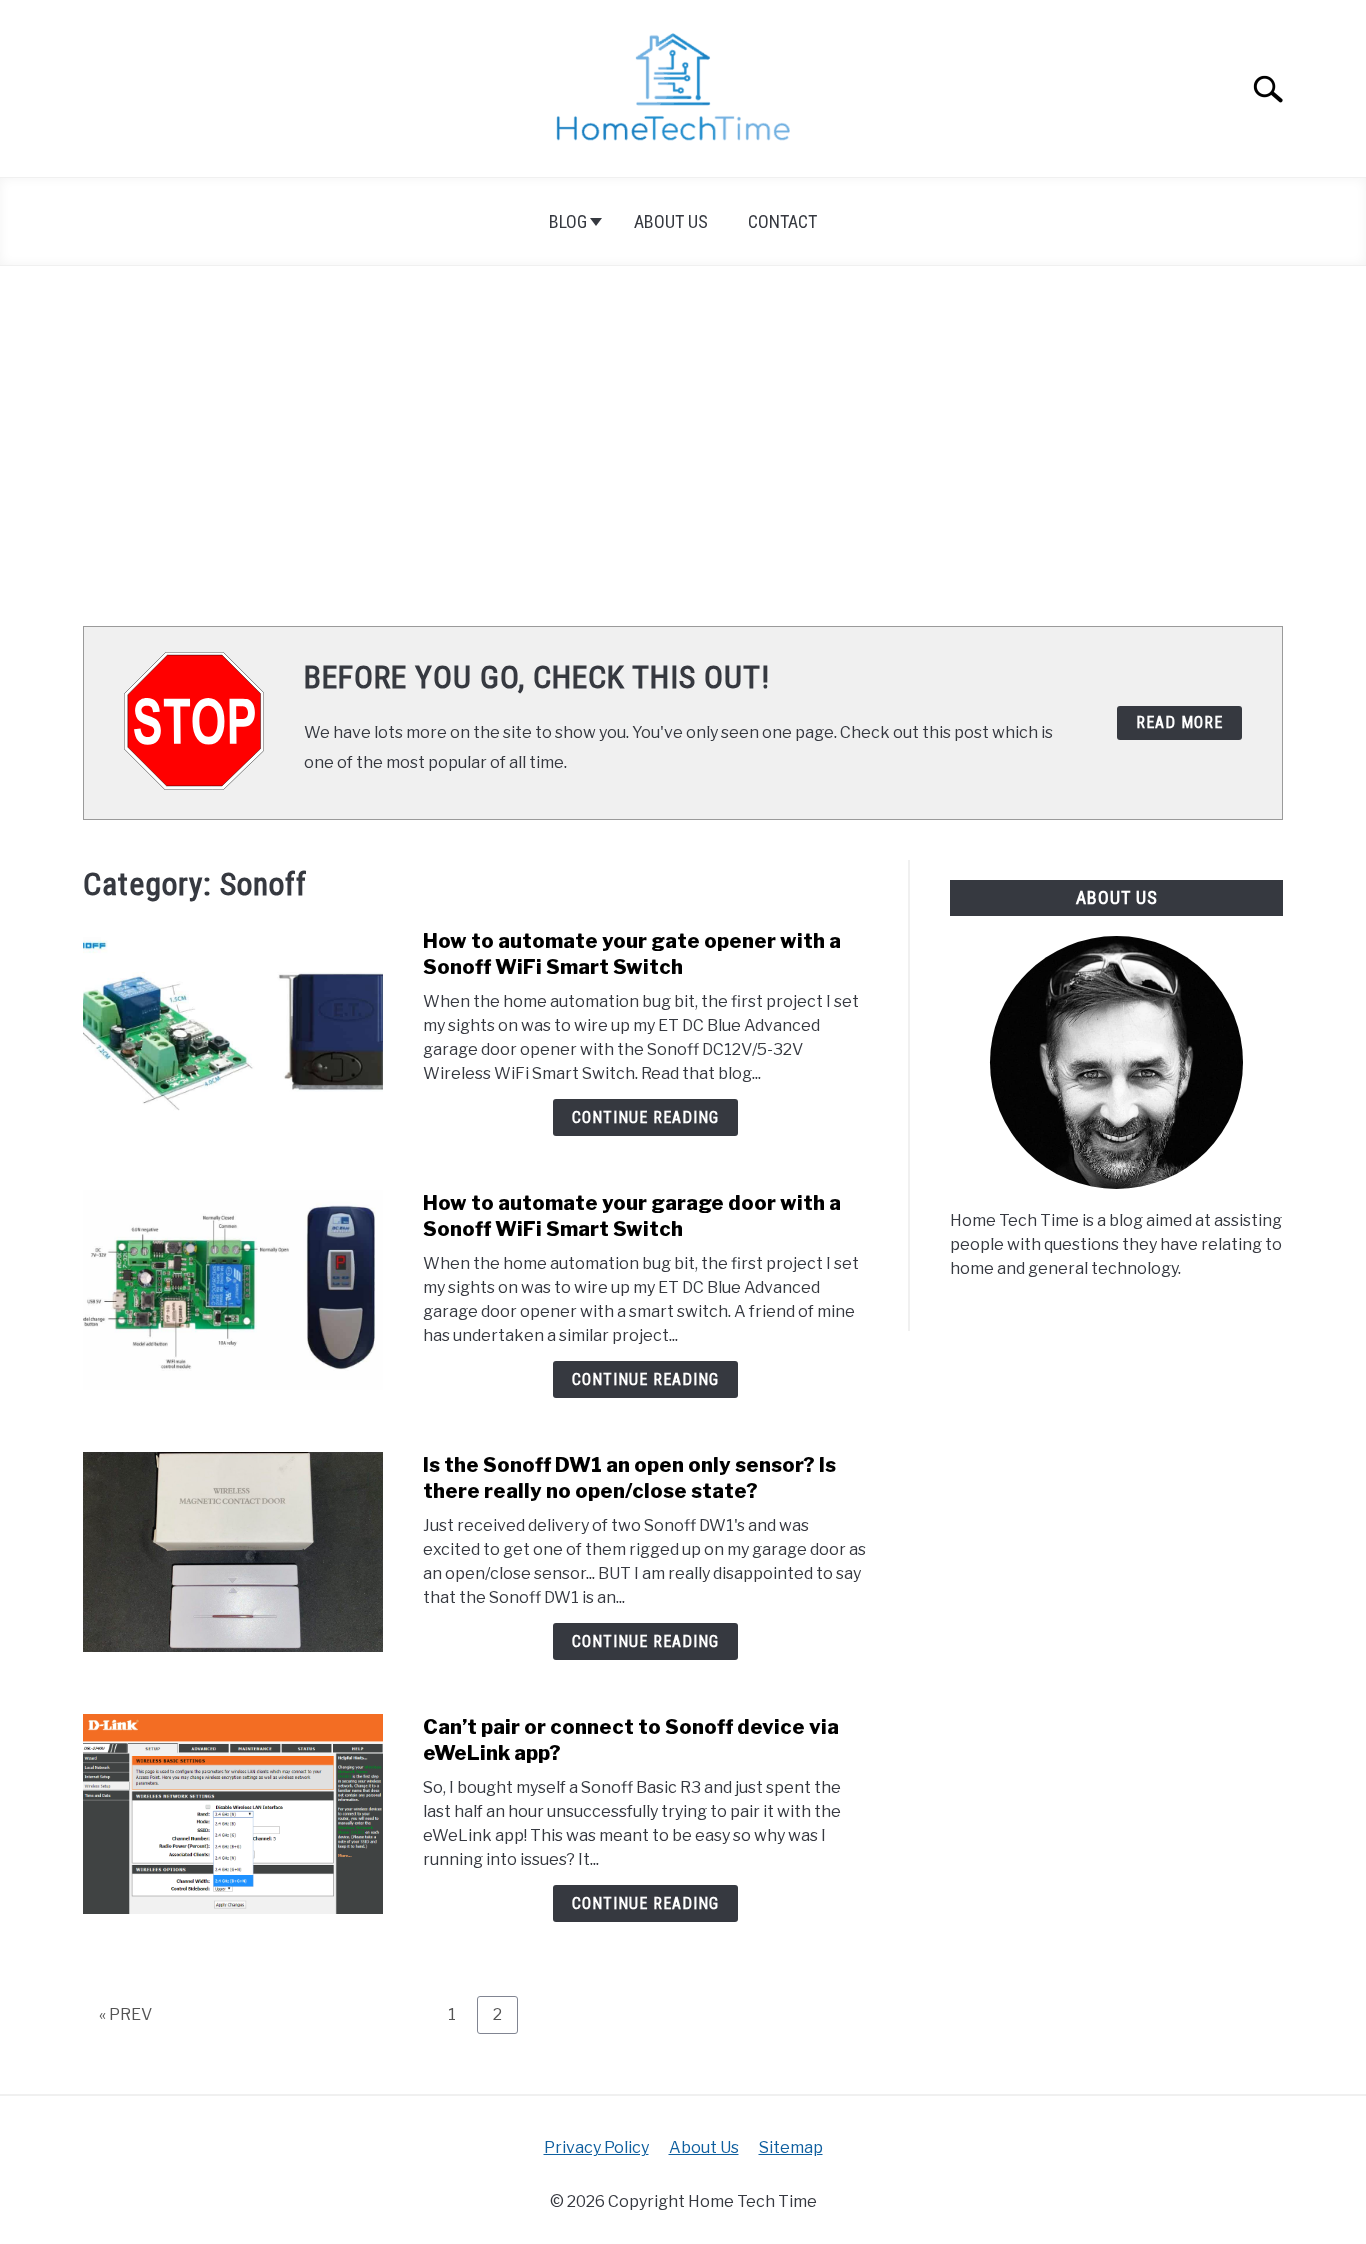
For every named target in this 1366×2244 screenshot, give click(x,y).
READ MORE (1179, 722)
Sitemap (791, 2147)
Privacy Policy (596, 2147)
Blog (568, 221)
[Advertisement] (683, 446)
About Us (671, 221)
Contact (782, 221)
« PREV (125, 2014)
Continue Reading (645, 1117)
